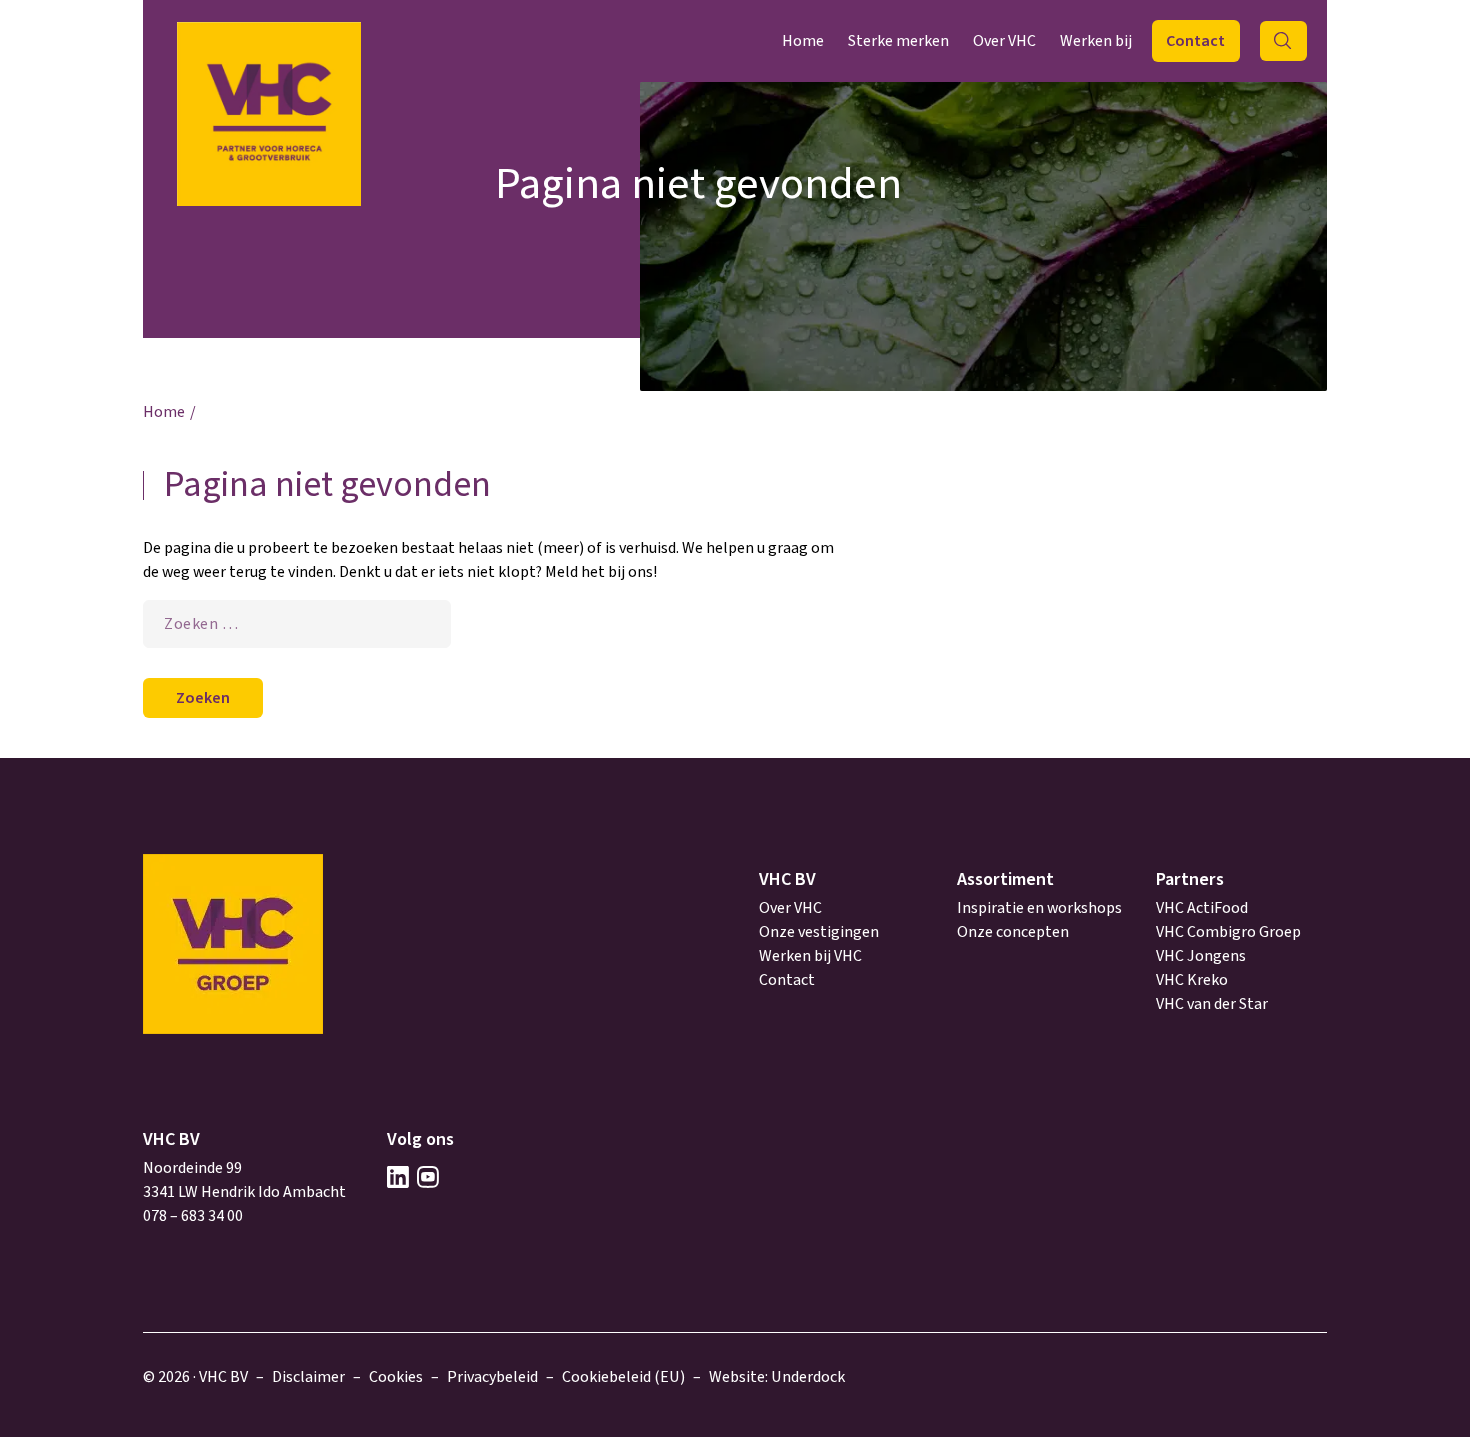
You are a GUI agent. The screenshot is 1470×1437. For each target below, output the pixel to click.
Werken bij (1096, 41)
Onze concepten (1013, 932)
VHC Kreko (1192, 980)
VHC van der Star (1212, 1004)
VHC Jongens (1201, 956)
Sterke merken (898, 41)
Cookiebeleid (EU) (623, 1377)
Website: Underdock (777, 1377)
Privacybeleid (492, 1377)
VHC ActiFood (1202, 908)
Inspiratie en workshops (1039, 908)
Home (803, 41)
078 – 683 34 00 (193, 1216)
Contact (1195, 41)
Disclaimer (308, 1377)
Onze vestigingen (819, 932)
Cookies (396, 1377)
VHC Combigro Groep (1228, 932)
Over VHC (1004, 41)
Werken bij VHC (810, 956)
